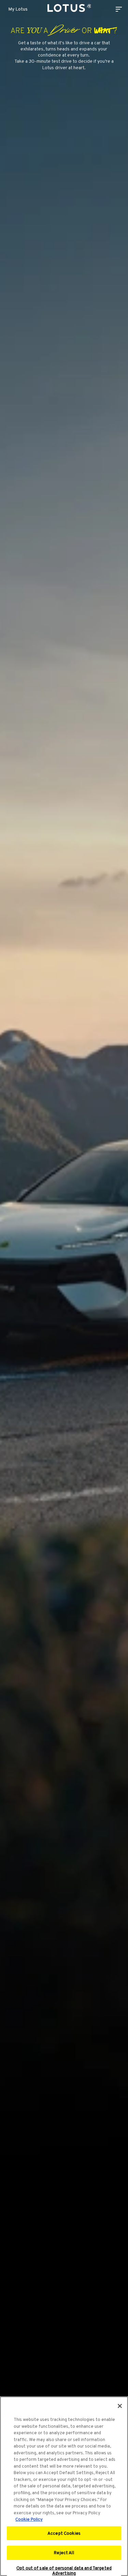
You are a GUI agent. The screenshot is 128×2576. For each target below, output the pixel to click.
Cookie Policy (29, 2519)
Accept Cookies (64, 2533)
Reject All (64, 2553)
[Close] (120, 2406)
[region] (64, 2486)
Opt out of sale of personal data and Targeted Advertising (64, 2571)
